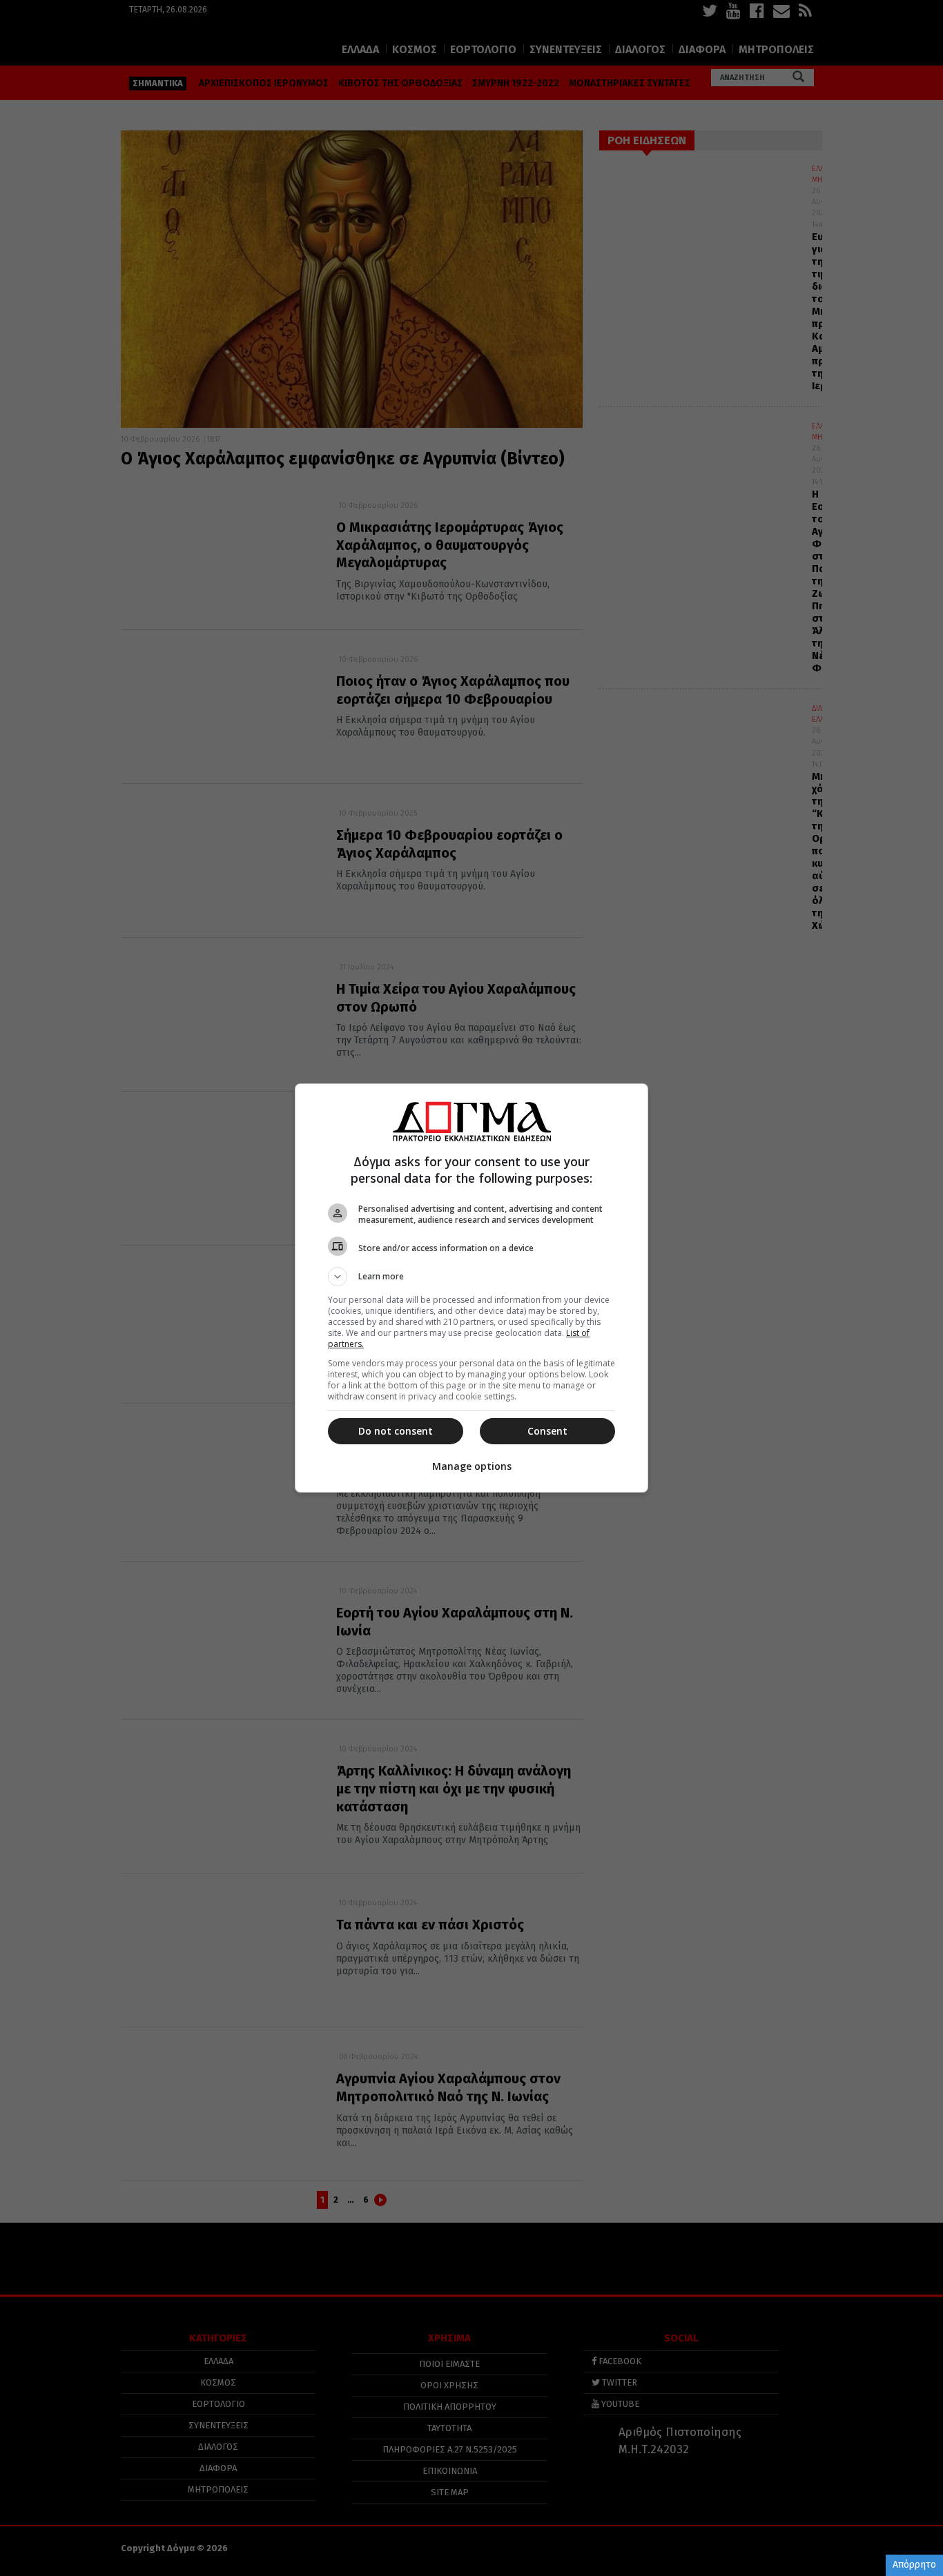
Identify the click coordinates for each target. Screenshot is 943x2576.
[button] (471, 1277)
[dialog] (471, 1288)
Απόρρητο (914, 2565)
